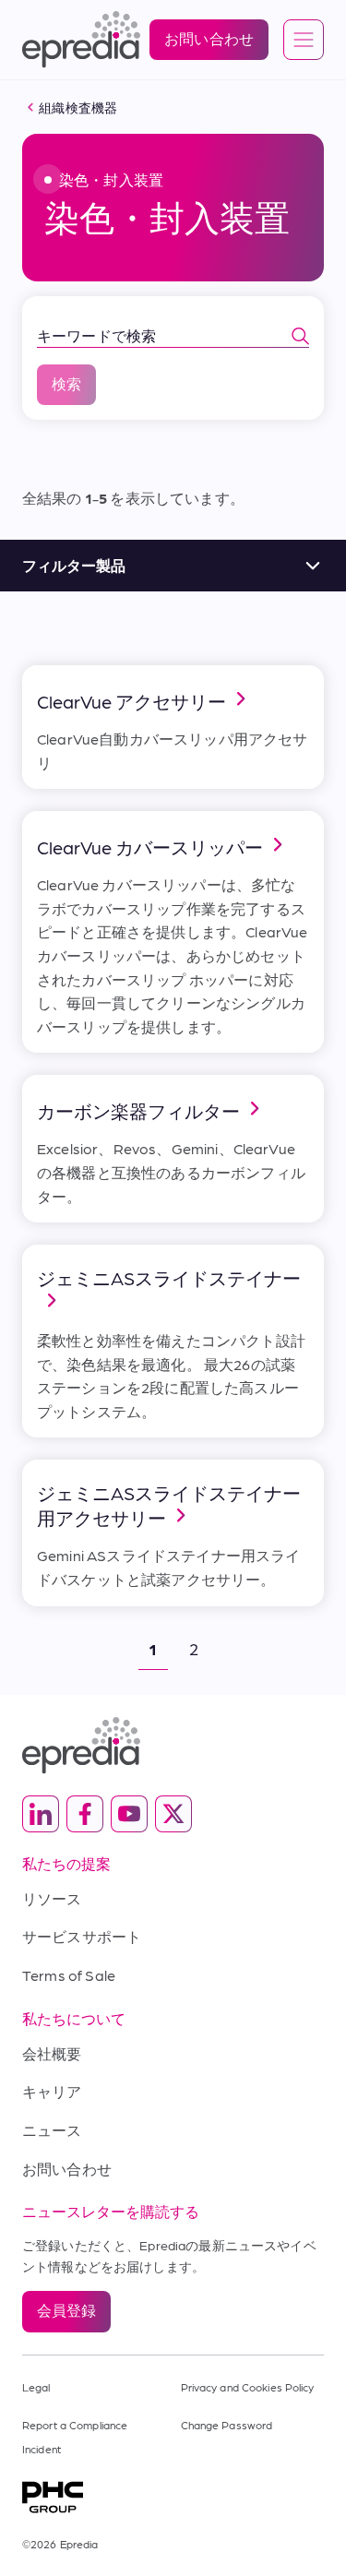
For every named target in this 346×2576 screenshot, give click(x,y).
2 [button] (194, 1648)
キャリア (52, 2091)
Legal (36, 2387)
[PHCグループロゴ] (173, 2497)
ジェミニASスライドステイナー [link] (169, 1278)
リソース (52, 1898)
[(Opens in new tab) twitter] (173, 1814)
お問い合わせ (67, 2169)
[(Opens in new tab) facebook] (85, 1814)
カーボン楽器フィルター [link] (138, 1111)
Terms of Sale (69, 1975)
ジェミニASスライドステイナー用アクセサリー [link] (169, 1505)
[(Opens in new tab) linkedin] (41, 1814)
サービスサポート (82, 1936)
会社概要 (52, 2053)
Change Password (227, 2425)
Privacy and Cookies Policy (248, 2387)
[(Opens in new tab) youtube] (129, 1814)
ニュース (52, 2130)
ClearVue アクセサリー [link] (131, 701)
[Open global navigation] (304, 41)
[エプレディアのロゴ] (173, 1745)
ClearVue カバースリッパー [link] (150, 847)
